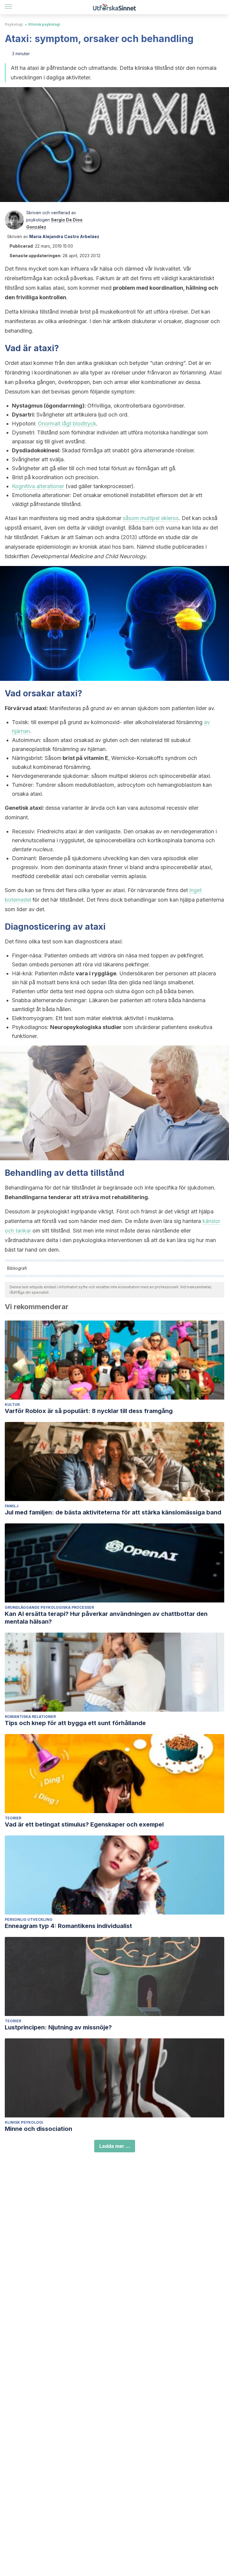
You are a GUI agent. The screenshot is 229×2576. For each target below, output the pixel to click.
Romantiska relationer (30, 1717)
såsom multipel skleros (151, 518)
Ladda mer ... (115, 2146)
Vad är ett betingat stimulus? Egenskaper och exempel (84, 1824)
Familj (12, 1506)
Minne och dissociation (38, 2129)
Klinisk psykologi (44, 24)
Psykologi (14, 24)
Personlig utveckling (29, 1919)
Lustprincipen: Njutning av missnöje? (58, 2027)
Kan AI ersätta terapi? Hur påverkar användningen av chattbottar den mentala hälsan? (106, 1618)
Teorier (13, 1818)
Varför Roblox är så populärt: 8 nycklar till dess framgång (89, 1411)
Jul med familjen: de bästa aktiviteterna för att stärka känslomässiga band (113, 1512)
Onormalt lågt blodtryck (67, 424)
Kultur (12, 1405)
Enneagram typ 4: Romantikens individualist (68, 1926)
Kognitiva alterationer (38, 486)
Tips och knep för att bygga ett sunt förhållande (75, 1723)
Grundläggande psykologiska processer (49, 1607)
